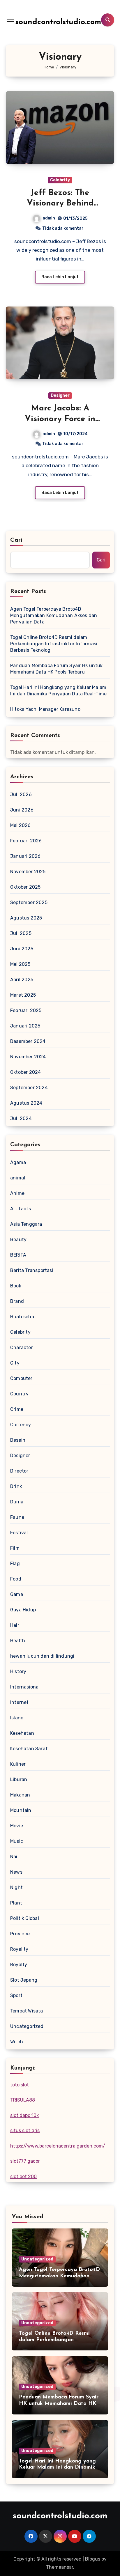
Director (19, 1471)
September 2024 (29, 1088)
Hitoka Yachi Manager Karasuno (45, 709)
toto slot (20, 2085)
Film (15, 1548)
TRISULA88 (23, 2100)
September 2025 (29, 902)
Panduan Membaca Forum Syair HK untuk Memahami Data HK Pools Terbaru (56, 669)
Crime (17, 1409)
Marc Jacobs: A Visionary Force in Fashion (60, 419)
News (16, 1872)
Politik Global (25, 1918)
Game (17, 1594)
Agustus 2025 (26, 918)
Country (19, 1394)
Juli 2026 (21, 794)
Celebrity (60, 180)
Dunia (17, 1502)
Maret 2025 (23, 995)
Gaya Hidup (23, 1610)
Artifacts (21, 1209)
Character (22, 1348)
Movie (17, 1826)
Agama (18, 1162)
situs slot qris (25, 2131)
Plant (16, 1903)
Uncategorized (27, 2026)
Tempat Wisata (27, 2011)
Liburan (19, 1779)
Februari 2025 (26, 1010)
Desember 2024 (28, 1041)
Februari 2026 (26, 841)
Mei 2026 (21, 825)
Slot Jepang (24, 1980)
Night (16, 1887)
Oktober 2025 (25, 887)
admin (49, 218)
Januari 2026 (25, 856)
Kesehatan (22, 1733)
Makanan (20, 1795)
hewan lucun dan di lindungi (42, 1656)
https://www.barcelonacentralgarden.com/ (58, 2146)
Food (16, 1579)
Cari (16, 540)
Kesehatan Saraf (29, 1749)
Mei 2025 (20, 964)
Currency (21, 1425)
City (15, 1363)
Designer (60, 395)
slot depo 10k (24, 2115)
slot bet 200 (23, 2177)
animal (18, 1178)
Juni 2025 (22, 949)
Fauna (17, 1517)
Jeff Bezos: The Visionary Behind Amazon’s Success (60, 204)
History (18, 1671)
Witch (17, 2042)
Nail (14, 1857)
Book (16, 1286)
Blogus (93, 2559)
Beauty (18, 1240)
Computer (21, 1378)
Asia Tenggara (26, 1224)
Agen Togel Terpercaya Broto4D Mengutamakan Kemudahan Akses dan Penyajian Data (54, 615)
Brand (17, 1301)
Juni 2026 (22, 810)
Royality (19, 1949)
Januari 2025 (25, 1026)
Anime (17, 1193)
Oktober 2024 (25, 1072)
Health (18, 1641)
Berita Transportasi (32, 1270)
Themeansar (60, 2567)
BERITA (18, 1255)
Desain (18, 1440)
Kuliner (18, 1764)
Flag (15, 1564)
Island (17, 1718)
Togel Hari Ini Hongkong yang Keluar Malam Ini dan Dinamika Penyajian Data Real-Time (58, 691)
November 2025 (28, 872)
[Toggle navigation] (10, 20)
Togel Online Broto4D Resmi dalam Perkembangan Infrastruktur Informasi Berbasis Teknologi (54, 644)
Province (20, 1934)
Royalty (19, 1965)
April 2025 (22, 980)
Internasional (25, 1687)
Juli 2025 (21, 933)
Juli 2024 (21, 1118)
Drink (16, 1486)
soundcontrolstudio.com (58, 22)
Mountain (21, 1810)
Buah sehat (23, 1317)
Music (17, 1841)
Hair (15, 1625)
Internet (20, 1702)
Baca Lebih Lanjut (60, 277)
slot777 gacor (25, 2161)
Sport (16, 1995)
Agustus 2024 (26, 1103)
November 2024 (28, 1057)
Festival (19, 1533)
